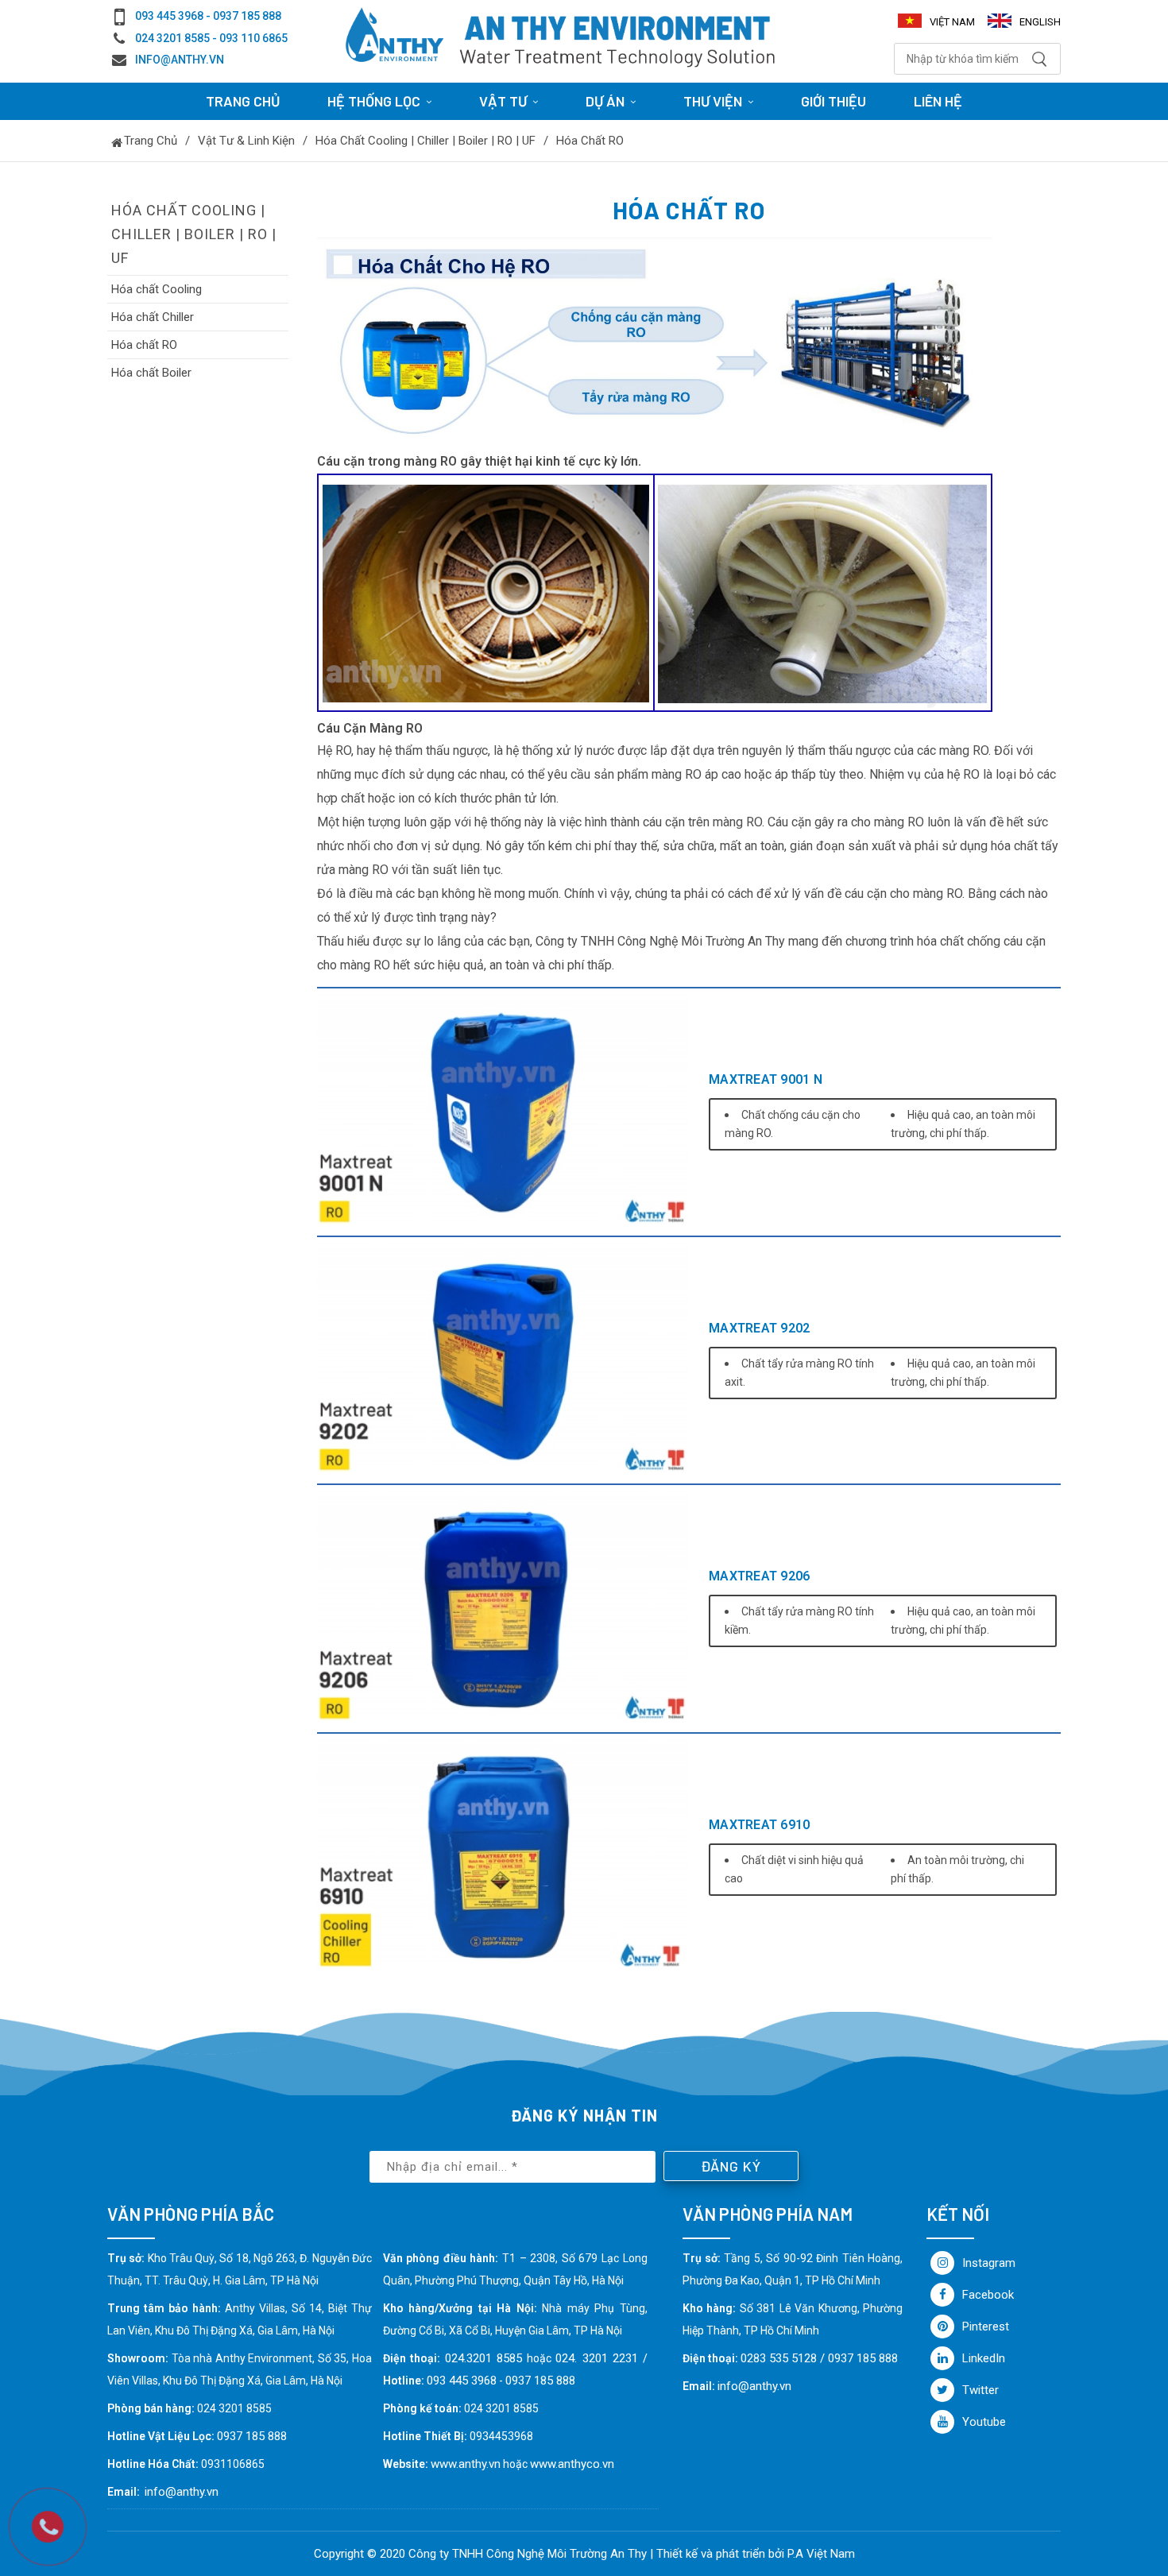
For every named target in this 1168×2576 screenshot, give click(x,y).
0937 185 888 (540, 2381)
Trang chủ (243, 101)
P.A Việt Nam (821, 2554)
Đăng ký (731, 2166)
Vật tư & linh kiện (246, 141)
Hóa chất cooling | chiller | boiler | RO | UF (425, 141)
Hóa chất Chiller (153, 317)
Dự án (605, 101)
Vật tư (503, 101)
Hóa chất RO (590, 141)
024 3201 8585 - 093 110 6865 (211, 38)
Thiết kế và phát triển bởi (720, 2554)
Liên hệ (938, 101)
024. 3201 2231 (597, 2358)
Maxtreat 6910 (759, 1825)
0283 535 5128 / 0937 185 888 (819, 2358)
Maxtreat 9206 (759, 1576)
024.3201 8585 (483, 2358)
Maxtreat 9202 (759, 1328)
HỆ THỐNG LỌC (374, 101)
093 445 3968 (462, 2381)
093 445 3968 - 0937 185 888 (208, 16)
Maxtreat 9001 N (766, 1079)
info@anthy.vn (180, 60)
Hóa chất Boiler (151, 373)
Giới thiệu (833, 101)
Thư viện (713, 101)
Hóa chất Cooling (157, 289)
